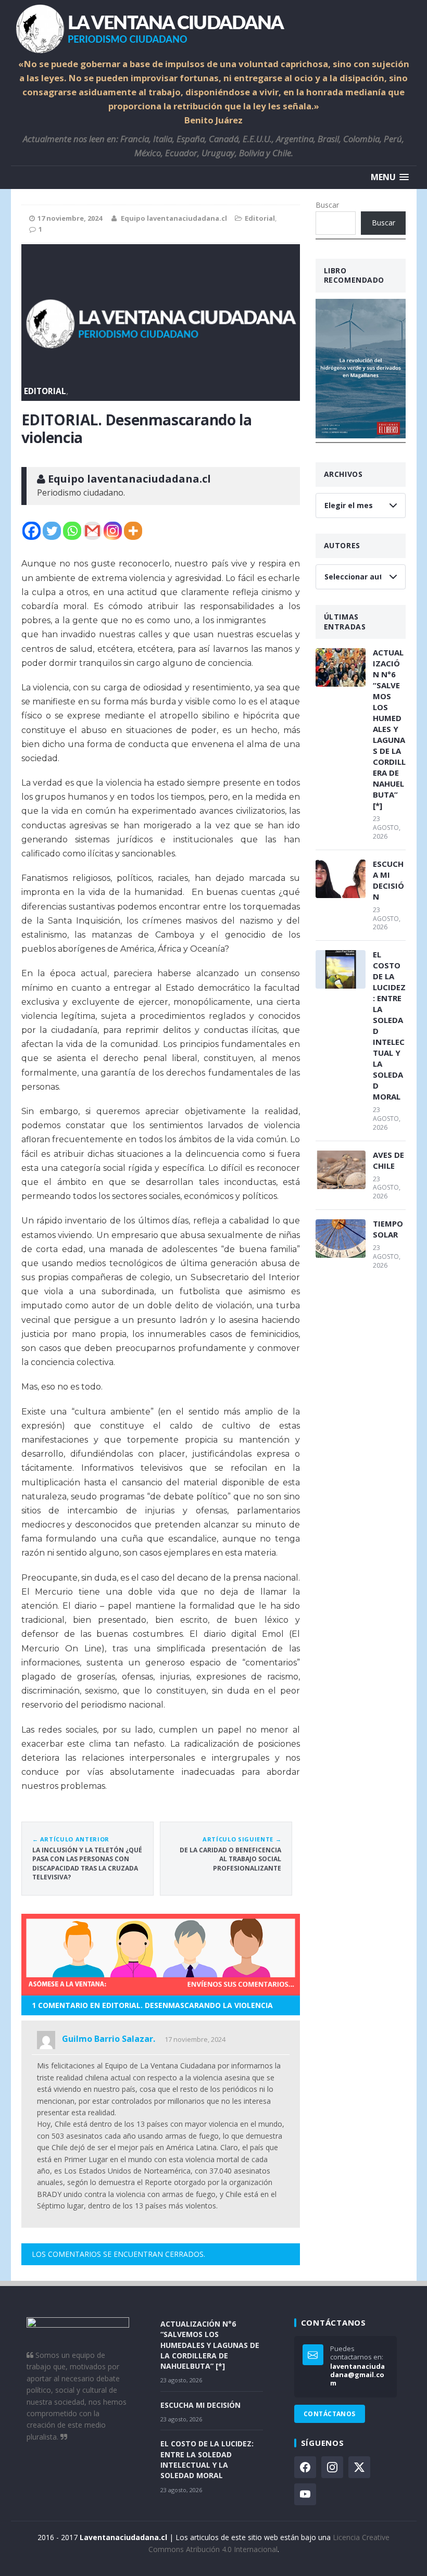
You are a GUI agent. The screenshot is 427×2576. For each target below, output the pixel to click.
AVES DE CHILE (388, 1160)
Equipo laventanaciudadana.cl (174, 218)
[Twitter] (52, 531)
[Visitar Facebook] (305, 2467)
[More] (133, 531)
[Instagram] (113, 531)
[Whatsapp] (72, 531)
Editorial (260, 218)
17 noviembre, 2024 (195, 2039)
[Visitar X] (359, 2467)
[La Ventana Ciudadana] (214, 29)
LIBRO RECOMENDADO (354, 275)
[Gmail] (92, 531)
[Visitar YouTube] (305, 2494)
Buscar (327, 205)
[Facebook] (32, 531)
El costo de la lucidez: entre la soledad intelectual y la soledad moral (389, 1025)
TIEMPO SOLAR (388, 1229)
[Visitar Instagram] (332, 2467)
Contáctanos (330, 2414)
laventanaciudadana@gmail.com (357, 2375)
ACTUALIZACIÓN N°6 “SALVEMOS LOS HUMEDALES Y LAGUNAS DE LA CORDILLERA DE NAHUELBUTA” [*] (389, 729)
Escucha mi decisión (388, 880)
